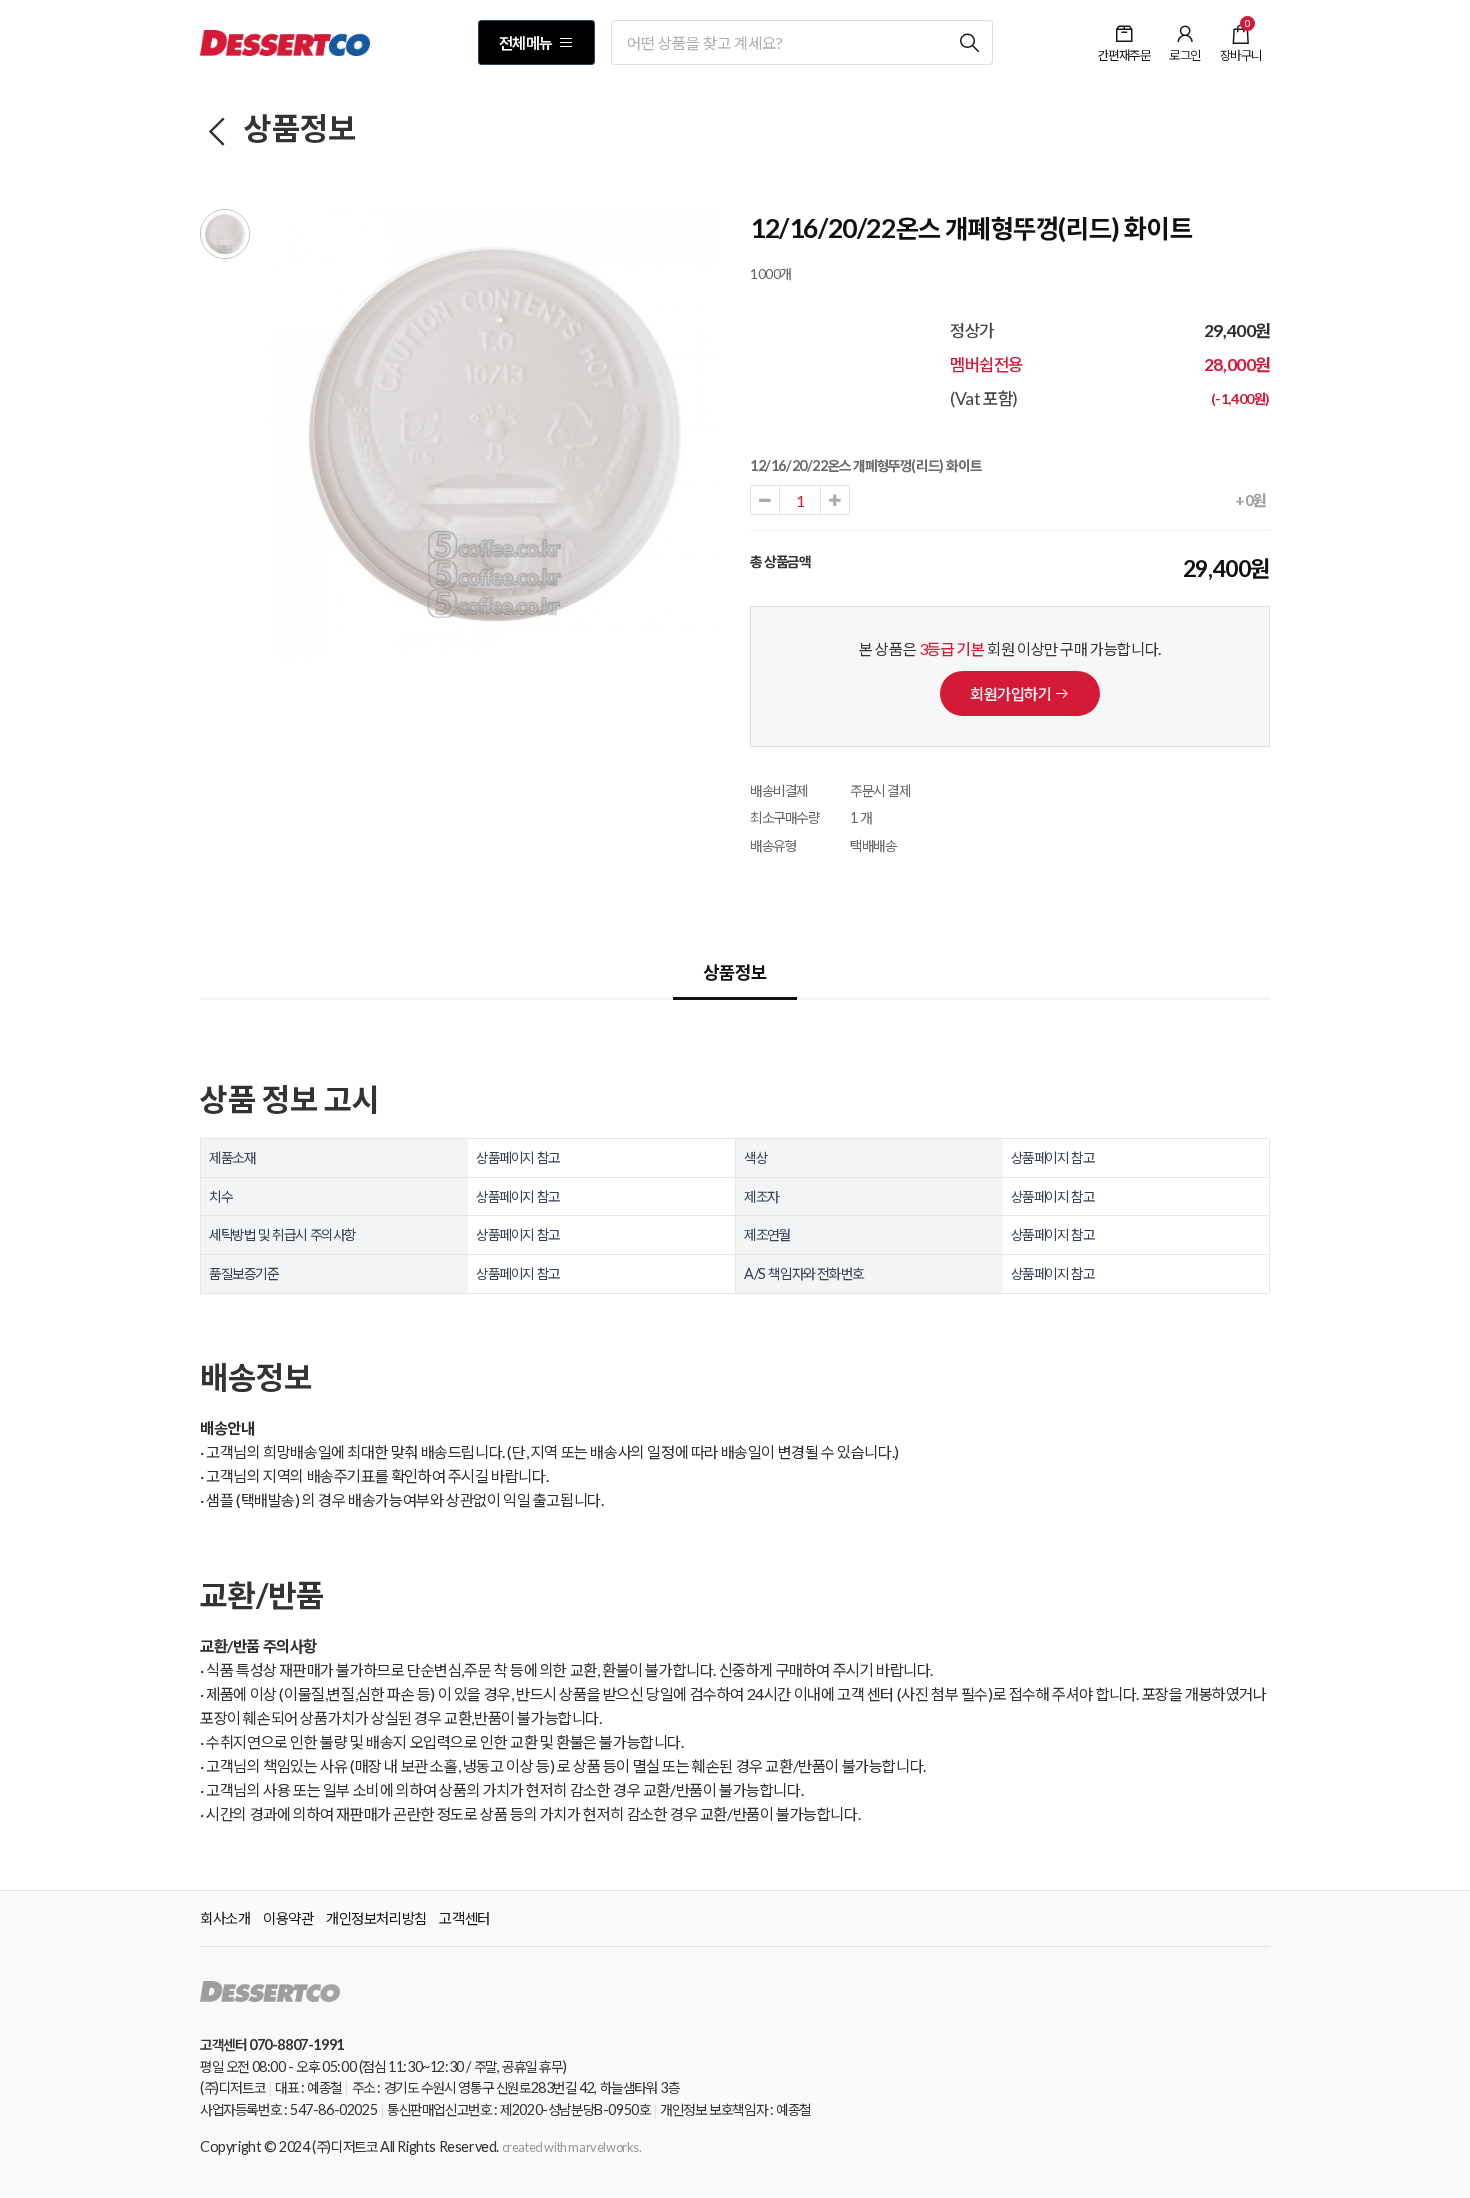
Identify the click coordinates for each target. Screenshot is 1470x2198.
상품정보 (297, 128)
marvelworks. (604, 2147)
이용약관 (288, 1918)
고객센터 (464, 1918)
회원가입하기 (1012, 693)
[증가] (835, 500)
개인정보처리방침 (376, 1918)
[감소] (765, 500)
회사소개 (225, 1918)
